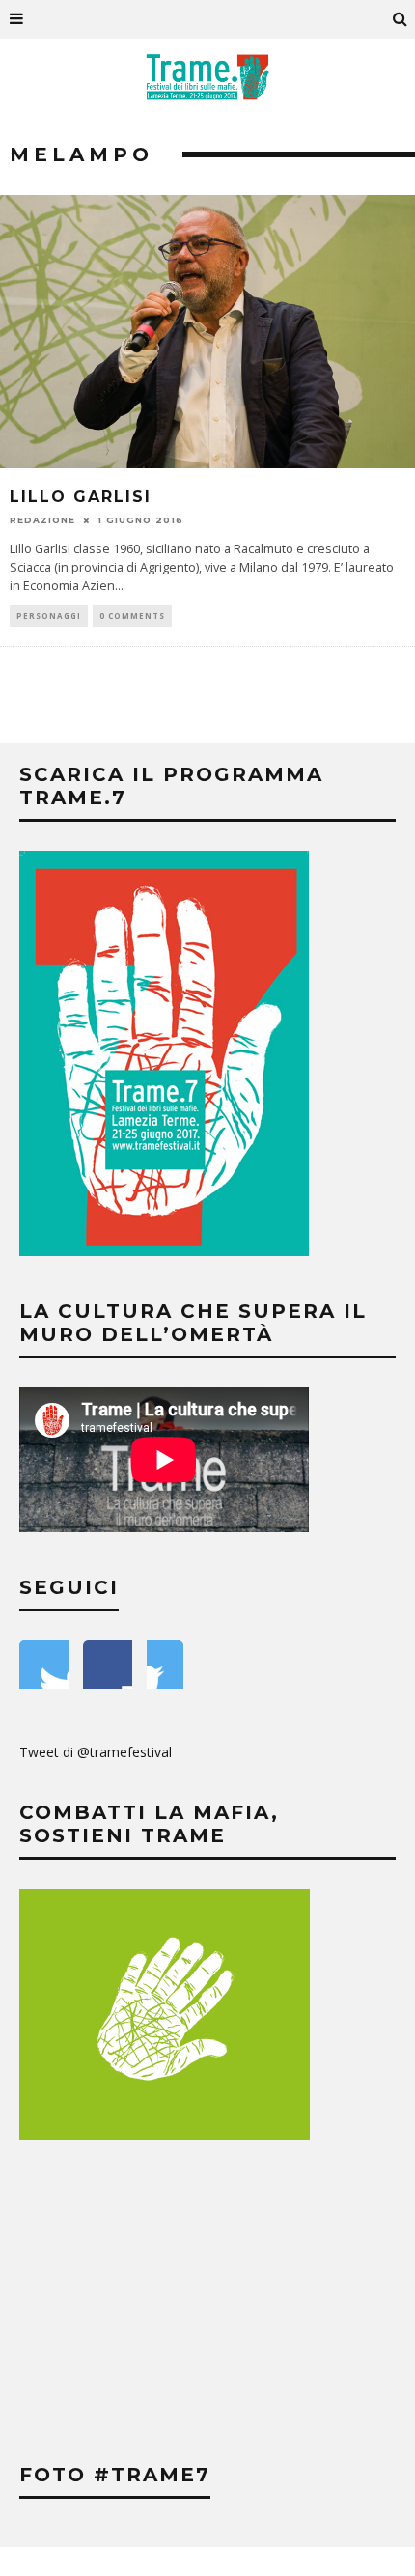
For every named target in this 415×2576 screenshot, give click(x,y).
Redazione (42, 520)
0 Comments (132, 616)
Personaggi (49, 616)
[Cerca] (401, 19)
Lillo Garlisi (81, 497)
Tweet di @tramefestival (96, 1752)
